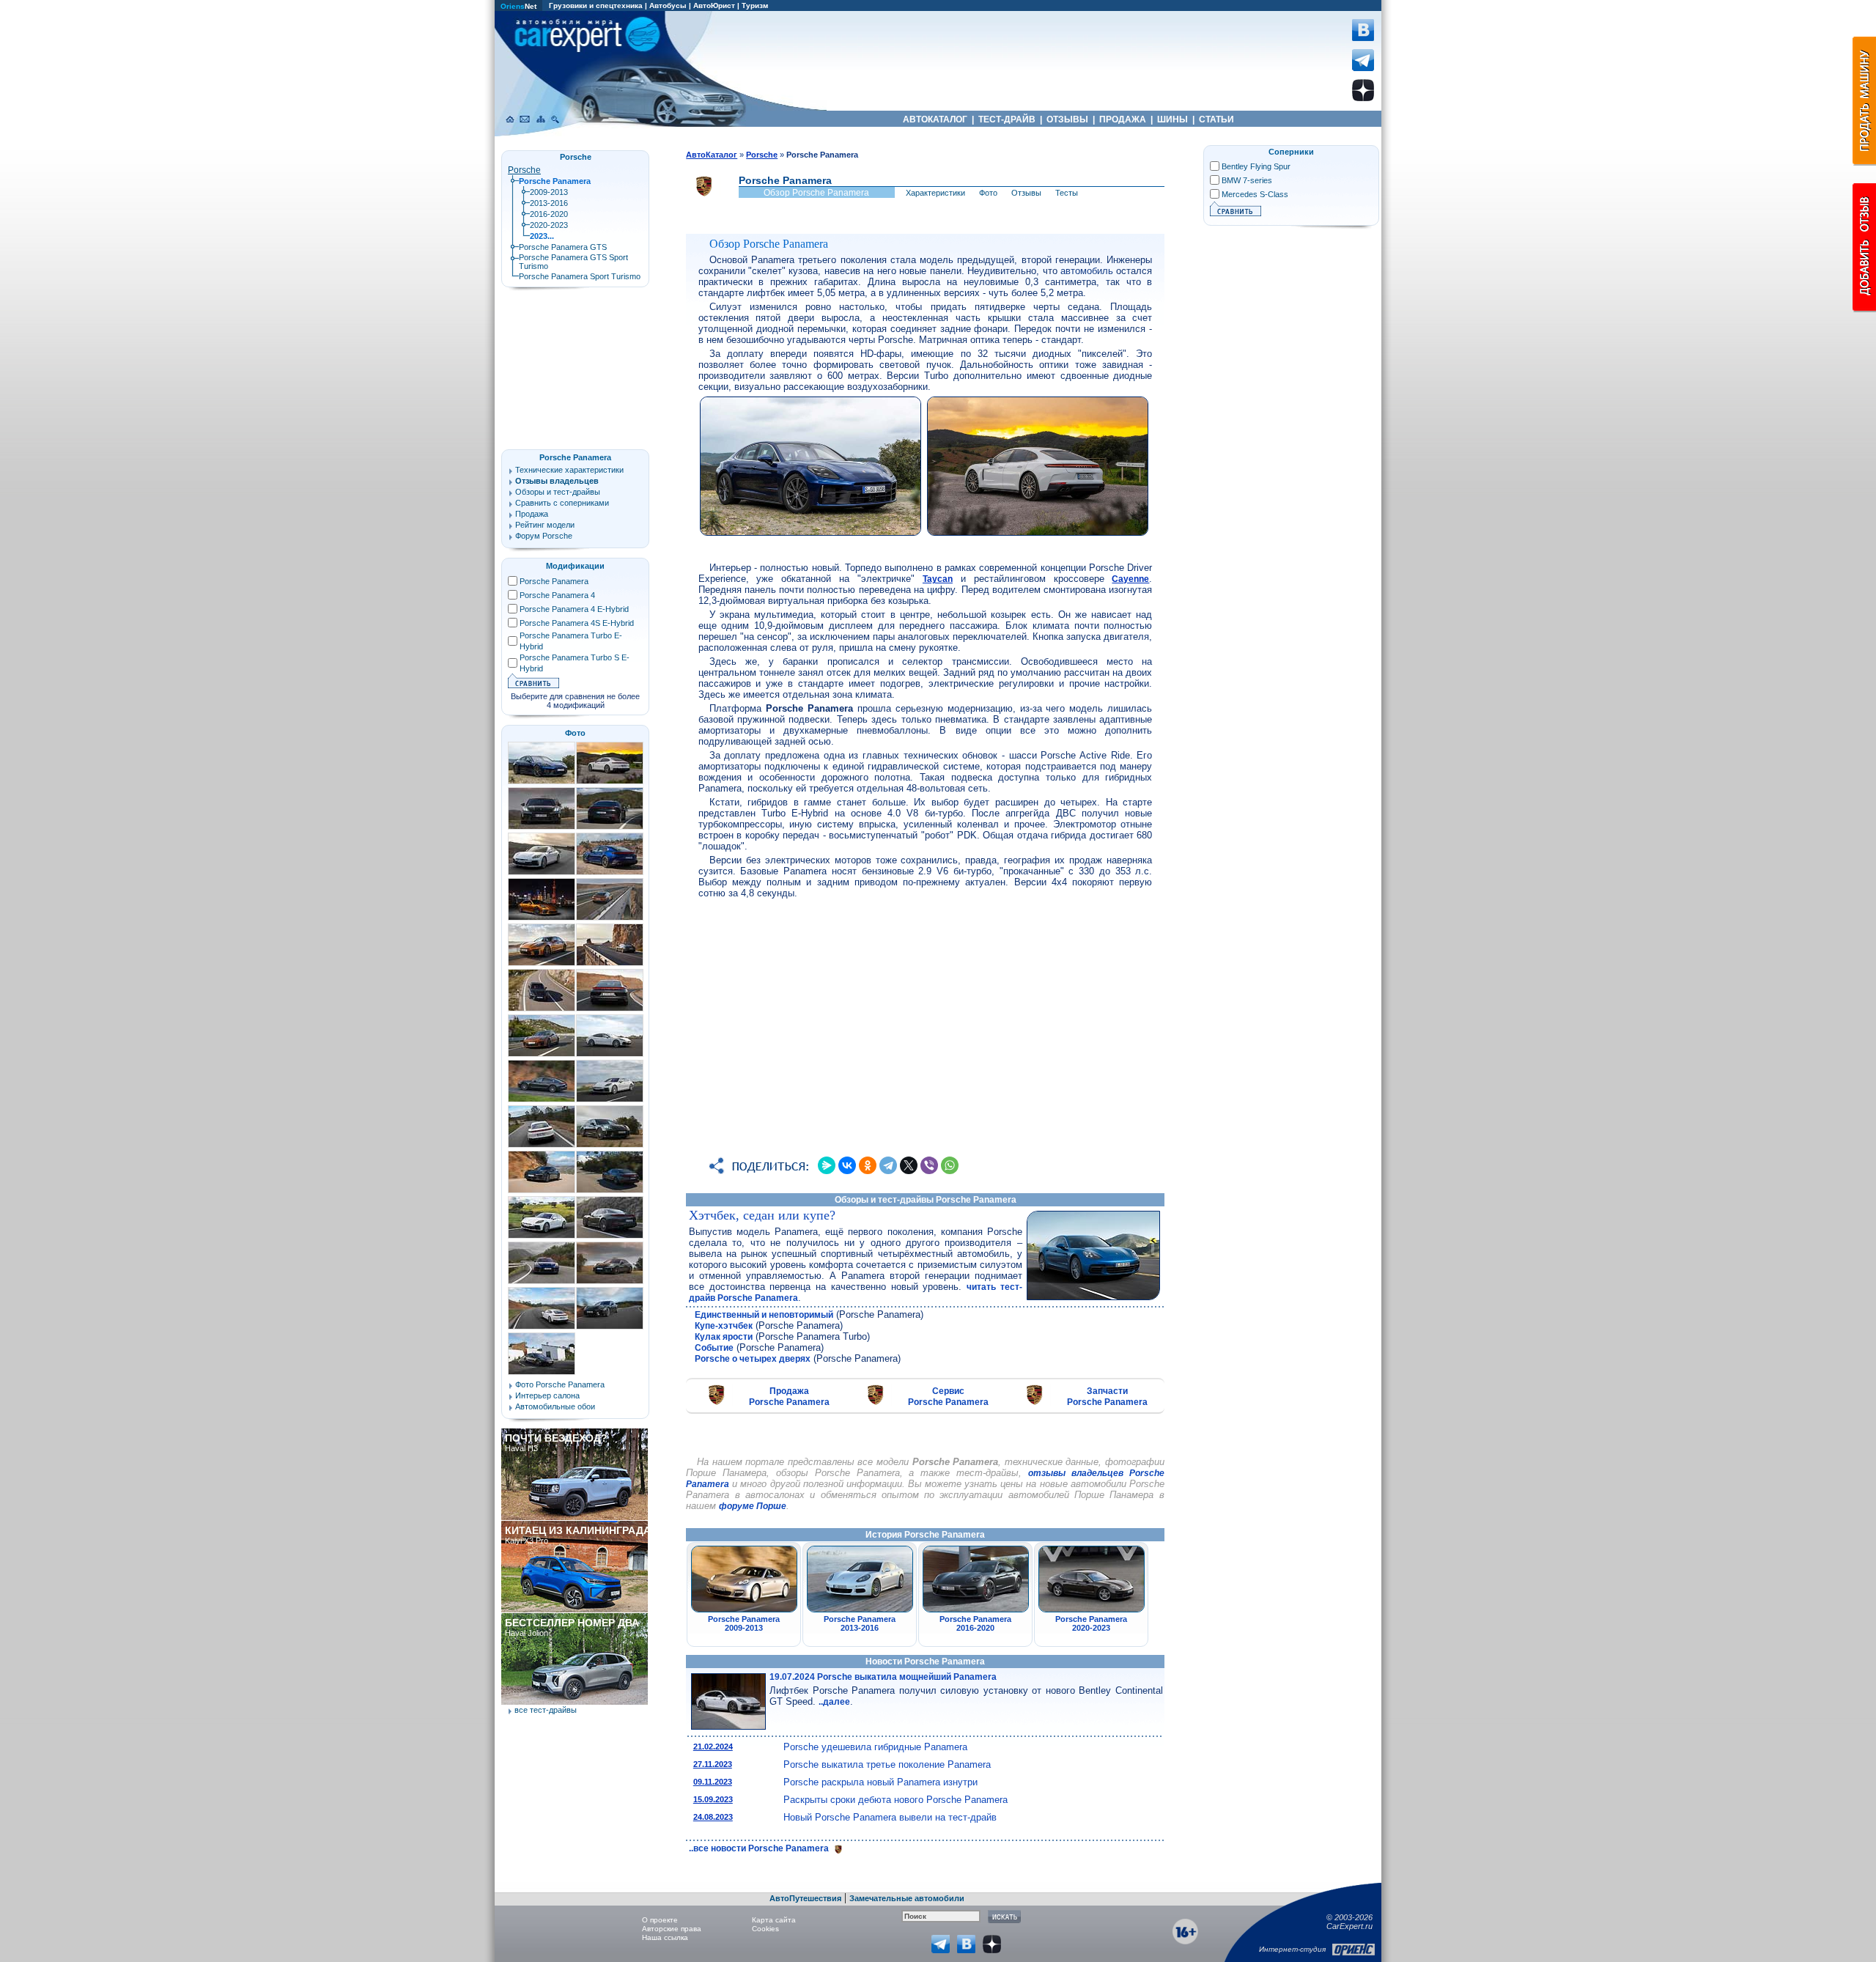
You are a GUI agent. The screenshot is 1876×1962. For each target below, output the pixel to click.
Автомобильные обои (555, 1406)
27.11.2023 (713, 1764)
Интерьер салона (547, 1395)
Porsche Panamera (575, 457)
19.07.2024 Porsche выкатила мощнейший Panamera (883, 1677)
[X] (909, 1165)
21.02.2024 (713, 1747)
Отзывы (1026, 193)
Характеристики (935, 193)
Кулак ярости (724, 1337)
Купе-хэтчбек (724, 1326)
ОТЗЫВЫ (1067, 119)
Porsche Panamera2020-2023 (1091, 1623)
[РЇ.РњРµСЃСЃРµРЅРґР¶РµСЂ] (827, 1165)
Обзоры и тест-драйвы (558, 492)
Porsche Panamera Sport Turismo (580, 276)
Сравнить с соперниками (562, 503)
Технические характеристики (569, 470)
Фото (988, 193)
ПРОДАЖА (1123, 119)
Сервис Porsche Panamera (948, 1397)
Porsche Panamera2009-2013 (744, 1623)
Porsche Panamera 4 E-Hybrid (574, 609)
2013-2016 (549, 203)
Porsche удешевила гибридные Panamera (875, 1747)
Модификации (575, 566)
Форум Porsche (544, 536)
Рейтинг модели (545, 525)
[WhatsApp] (950, 1165)
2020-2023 (549, 225)
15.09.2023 (713, 1799)
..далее (834, 1702)
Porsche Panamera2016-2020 (975, 1623)
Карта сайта (774, 1920)
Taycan (938, 579)
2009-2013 (549, 192)
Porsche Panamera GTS (563, 247)
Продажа (532, 514)
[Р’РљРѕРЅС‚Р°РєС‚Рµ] (847, 1165)
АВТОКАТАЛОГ (935, 119)
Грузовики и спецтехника (596, 5)
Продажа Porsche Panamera (789, 1397)
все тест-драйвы (546, 1710)
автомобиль (1087, 271)
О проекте (660, 1920)
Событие (714, 1348)
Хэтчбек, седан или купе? (762, 1215)
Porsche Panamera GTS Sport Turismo (573, 262)
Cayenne (1130, 579)
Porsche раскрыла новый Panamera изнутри (880, 1782)
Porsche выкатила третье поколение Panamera (887, 1764)
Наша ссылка (665, 1937)
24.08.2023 (713, 1817)
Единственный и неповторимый (764, 1315)
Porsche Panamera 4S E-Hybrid (577, 623)
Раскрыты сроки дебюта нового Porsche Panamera (895, 1800)
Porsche (524, 170)
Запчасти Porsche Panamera (1107, 1397)
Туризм (755, 5)
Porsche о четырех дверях (753, 1359)
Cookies (765, 1929)
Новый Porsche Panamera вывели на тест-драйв (890, 1817)
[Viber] (929, 1165)
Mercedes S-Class (1255, 194)
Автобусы (668, 5)
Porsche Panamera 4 (557, 595)
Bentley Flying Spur (1256, 166)
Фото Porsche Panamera (560, 1384)
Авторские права (672, 1929)
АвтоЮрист (714, 5)
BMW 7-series (1247, 180)
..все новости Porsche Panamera (760, 1848)
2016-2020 (549, 214)
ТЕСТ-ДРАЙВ (1007, 119)
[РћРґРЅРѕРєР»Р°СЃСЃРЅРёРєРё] (868, 1165)
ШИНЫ (1172, 119)
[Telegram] (888, 1165)
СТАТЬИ (1216, 119)
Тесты (1067, 193)
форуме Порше (753, 1506)
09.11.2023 (713, 1782)
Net (518, 6)
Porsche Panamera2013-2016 (860, 1623)
